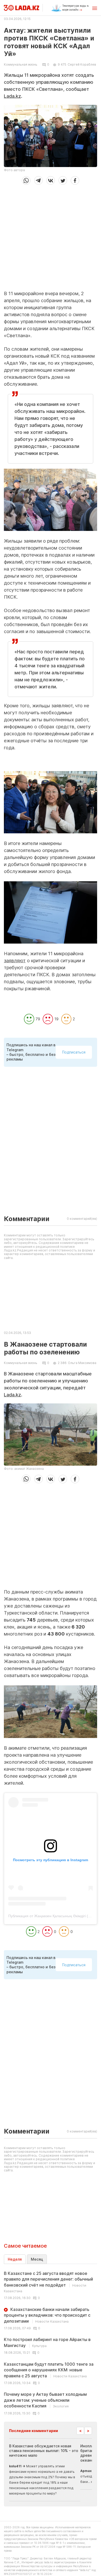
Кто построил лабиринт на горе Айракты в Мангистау (47, 2342)
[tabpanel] (51, 2343)
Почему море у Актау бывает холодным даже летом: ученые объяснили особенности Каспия (45, 2400)
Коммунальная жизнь (21, 65)
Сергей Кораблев (82, 64)
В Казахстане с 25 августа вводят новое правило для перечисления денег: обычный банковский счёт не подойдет (48, 2282)
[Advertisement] (51, 236)
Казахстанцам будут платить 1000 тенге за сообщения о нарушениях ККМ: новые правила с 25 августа (49, 2370)
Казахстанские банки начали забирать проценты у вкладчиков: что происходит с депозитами (47, 2315)
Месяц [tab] (37, 2259)
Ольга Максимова (82, 1363)
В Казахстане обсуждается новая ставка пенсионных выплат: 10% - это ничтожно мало (44, 2451)
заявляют (15, 961)
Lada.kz (12, 96)
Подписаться (74, 1052)
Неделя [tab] (15, 2259)
